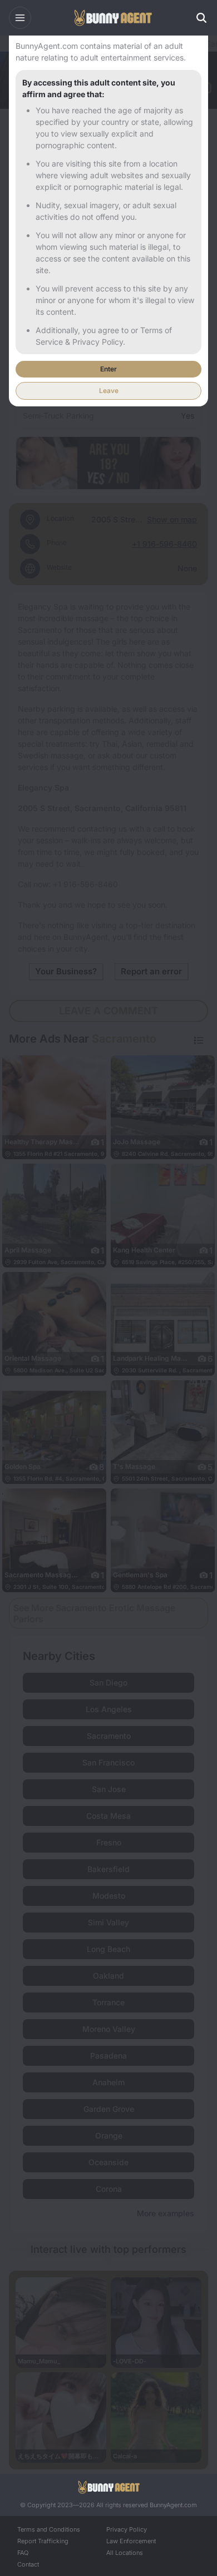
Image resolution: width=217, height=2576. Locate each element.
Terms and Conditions (49, 2529)
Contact (28, 2564)
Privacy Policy (127, 2529)
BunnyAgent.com (173, 2505)
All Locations (125, 2553)
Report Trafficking (43, 2541)
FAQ (23, 2553)
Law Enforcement (131, 2541)
